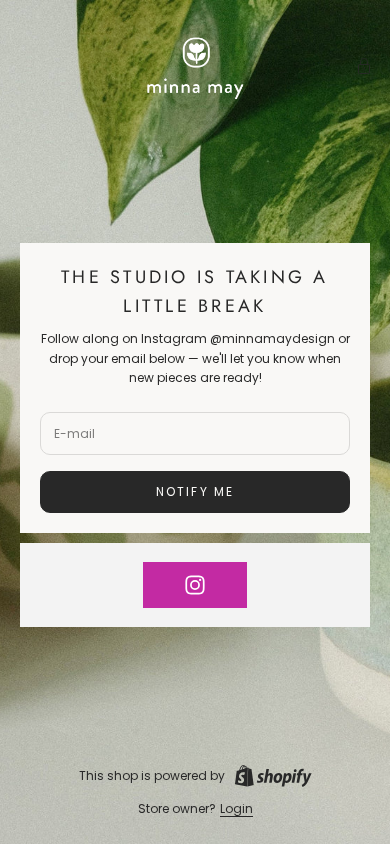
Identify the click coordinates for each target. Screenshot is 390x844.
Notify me (195, 491)
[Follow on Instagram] (195, 585)
